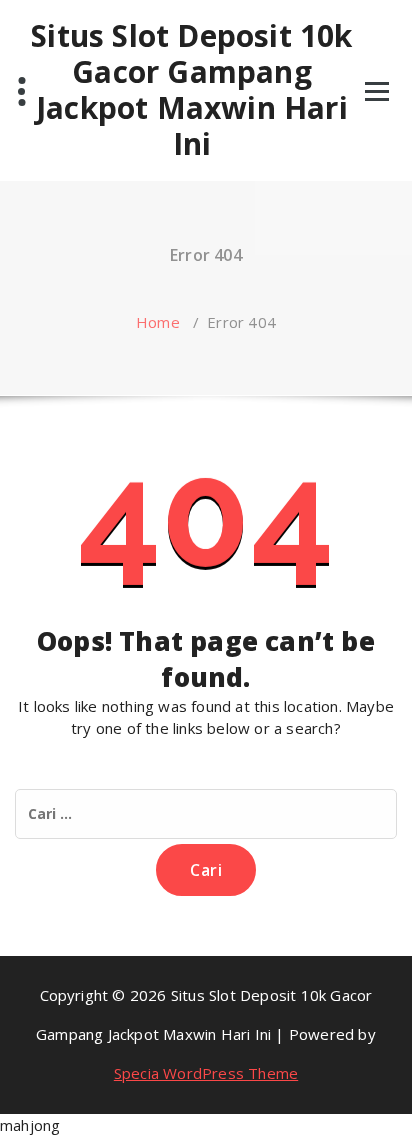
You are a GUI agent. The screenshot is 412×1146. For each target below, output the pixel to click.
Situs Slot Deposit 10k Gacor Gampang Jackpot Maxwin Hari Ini (191, 90)
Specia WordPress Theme (206, 1073)
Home (158, 322)
